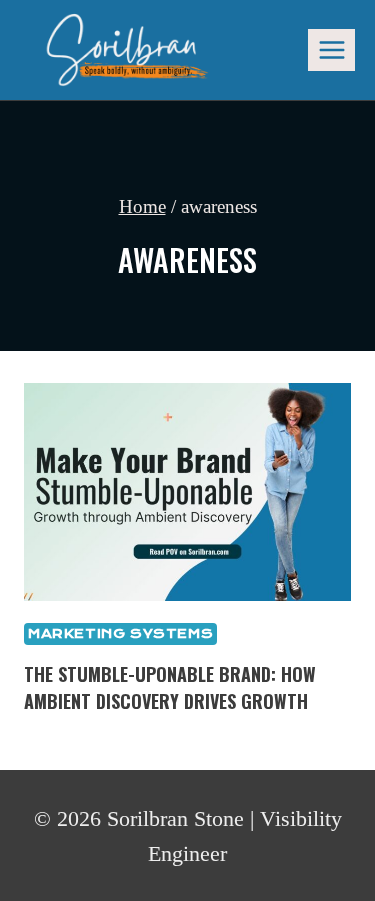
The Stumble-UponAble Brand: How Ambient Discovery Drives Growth (170, 687)
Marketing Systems (120, 633)
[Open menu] (331, 49)
